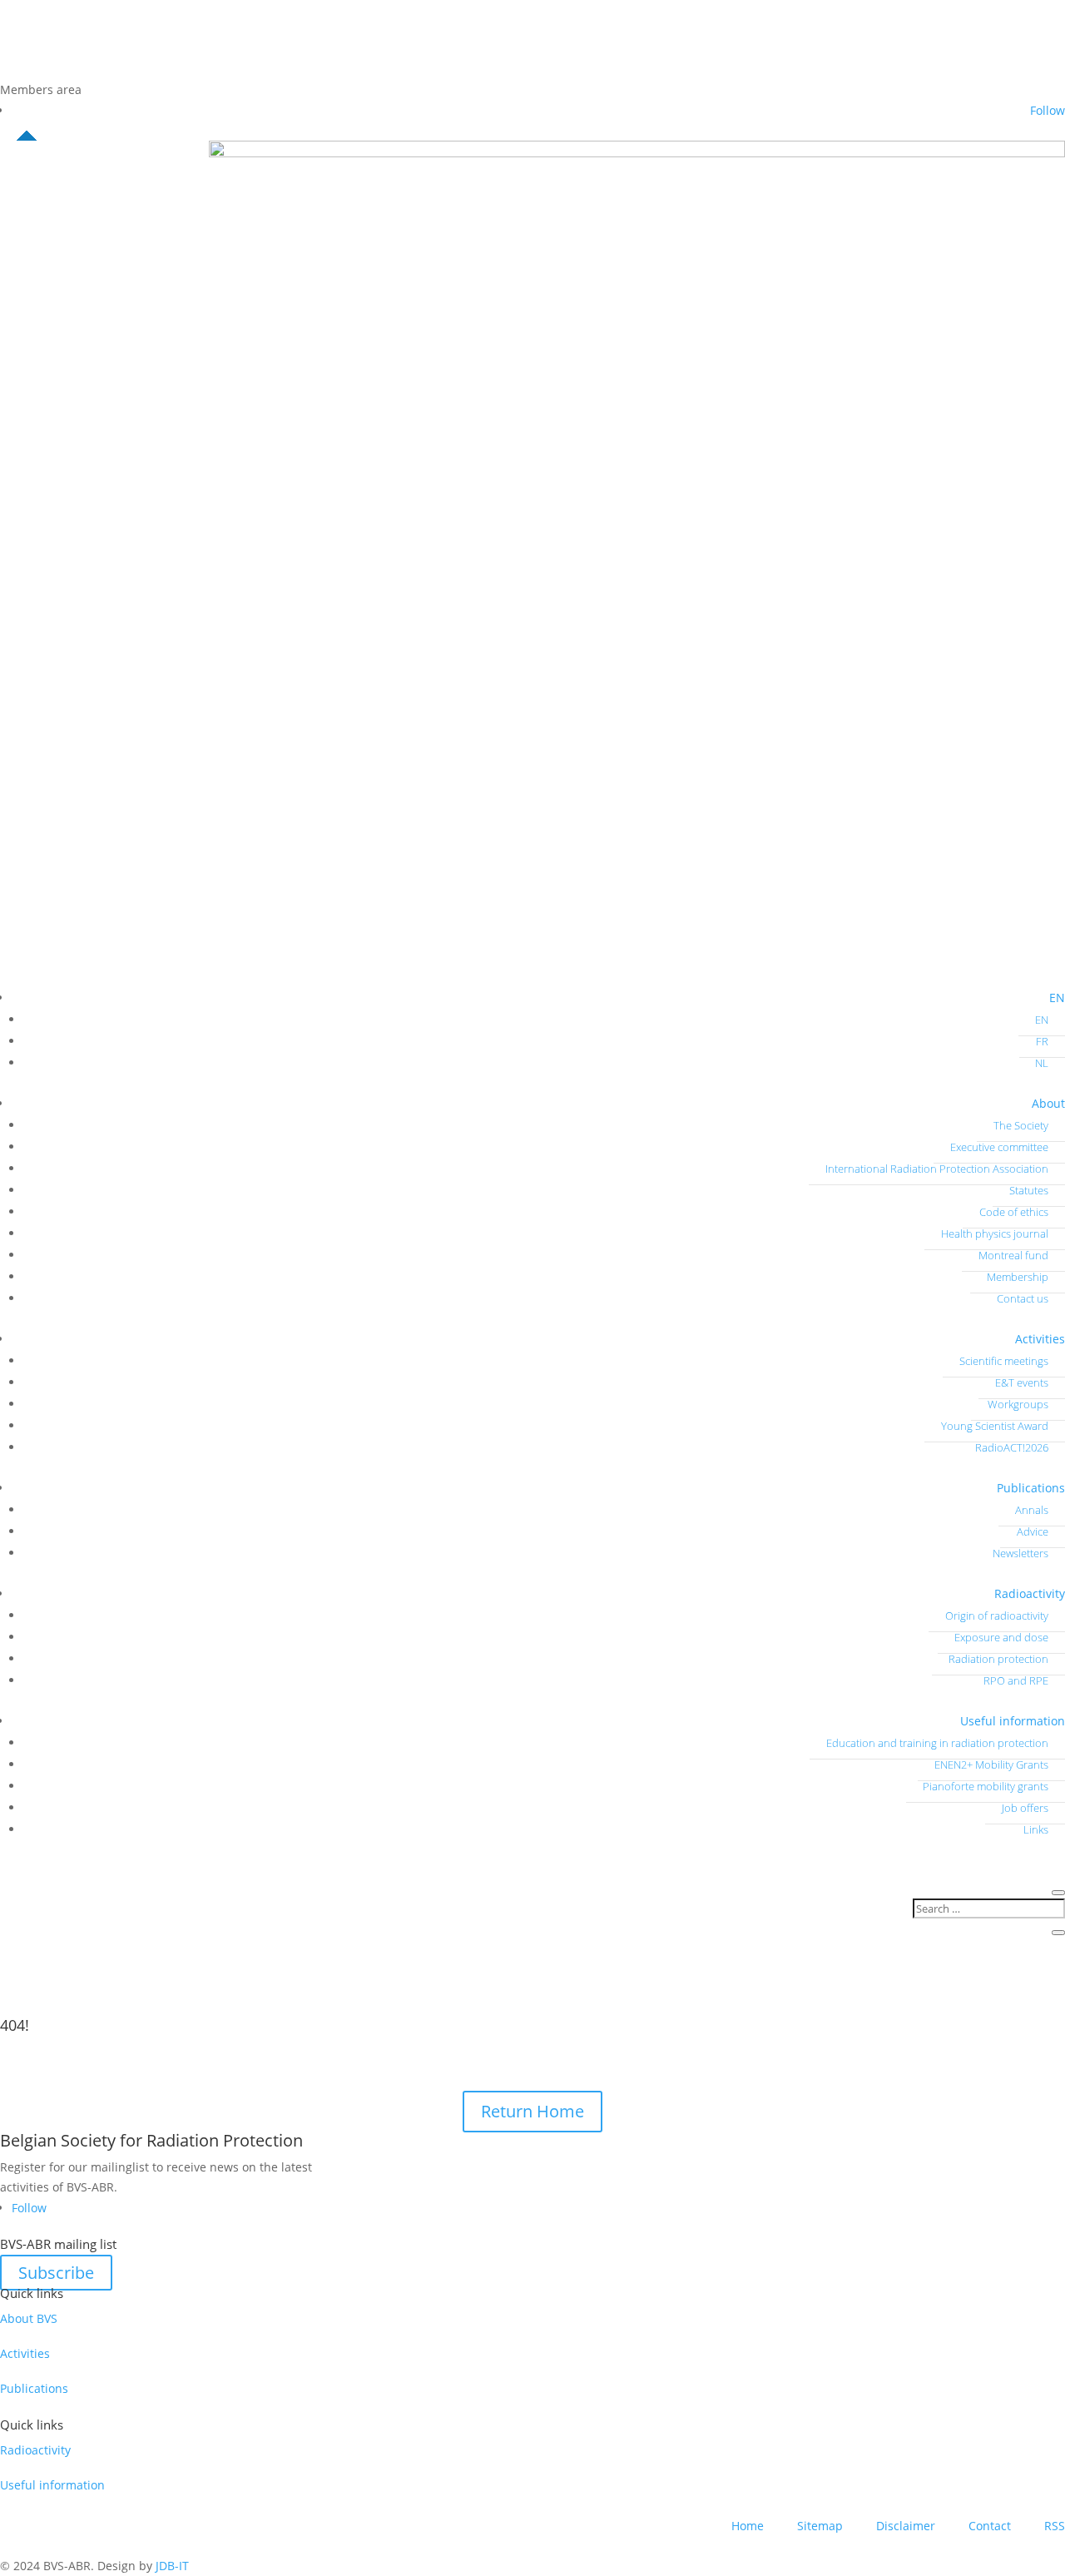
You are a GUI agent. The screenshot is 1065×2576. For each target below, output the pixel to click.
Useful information (1013, 1721)
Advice (1033, 1531)
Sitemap (820, 2526)
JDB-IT (172, 2566)
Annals (1032, 1510)
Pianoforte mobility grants (986, 1786)
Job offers (1025, 1808)
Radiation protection (998, 1659)
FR (1042, 1041)
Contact (990, 2526)
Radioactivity (1030, 1593)
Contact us (1023, 1298)
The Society (1021, 1125)
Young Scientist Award (995, 1426)
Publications (1031, 1488)
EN (1057, 998)
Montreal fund (1013, 1255)
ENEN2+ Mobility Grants (991, 1764)
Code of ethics (1014, 1212)
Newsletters (1020, 1553)
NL (1042, 1063)
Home (748, 2526)
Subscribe (56, 2273)
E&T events (1022, 1382)
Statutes (1029, 1190)
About (1048, 1103)
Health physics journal (995, 1233)
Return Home (532, 2111)
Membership (1018, 1277)
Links (1036, 1829)
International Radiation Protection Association (937, 1169)
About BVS (29, 2318)
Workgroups (1018, 1404)
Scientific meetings (1004, 1361)
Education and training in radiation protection (937, 1743)
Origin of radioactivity (997, 1616)
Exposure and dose (1001, 1637)
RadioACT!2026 (1012, 1447)
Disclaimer (906, 2526)
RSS (1055, 2526)
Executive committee (999, 1147)
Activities (1040, 1339)
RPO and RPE (1016, 1680)
